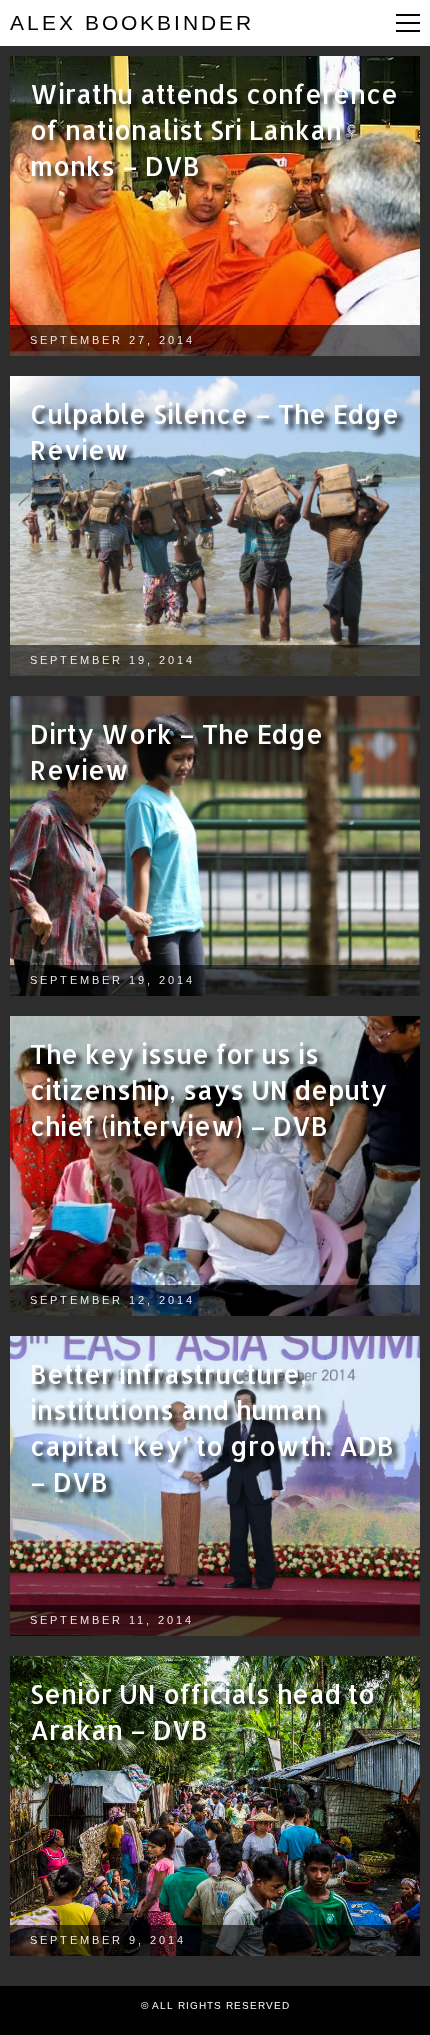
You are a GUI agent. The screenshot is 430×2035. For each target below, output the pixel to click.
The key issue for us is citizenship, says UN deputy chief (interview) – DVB (208, 1089)
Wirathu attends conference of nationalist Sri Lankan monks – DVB (214, 129)
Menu (408, 23)
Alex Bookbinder (132, 22)
